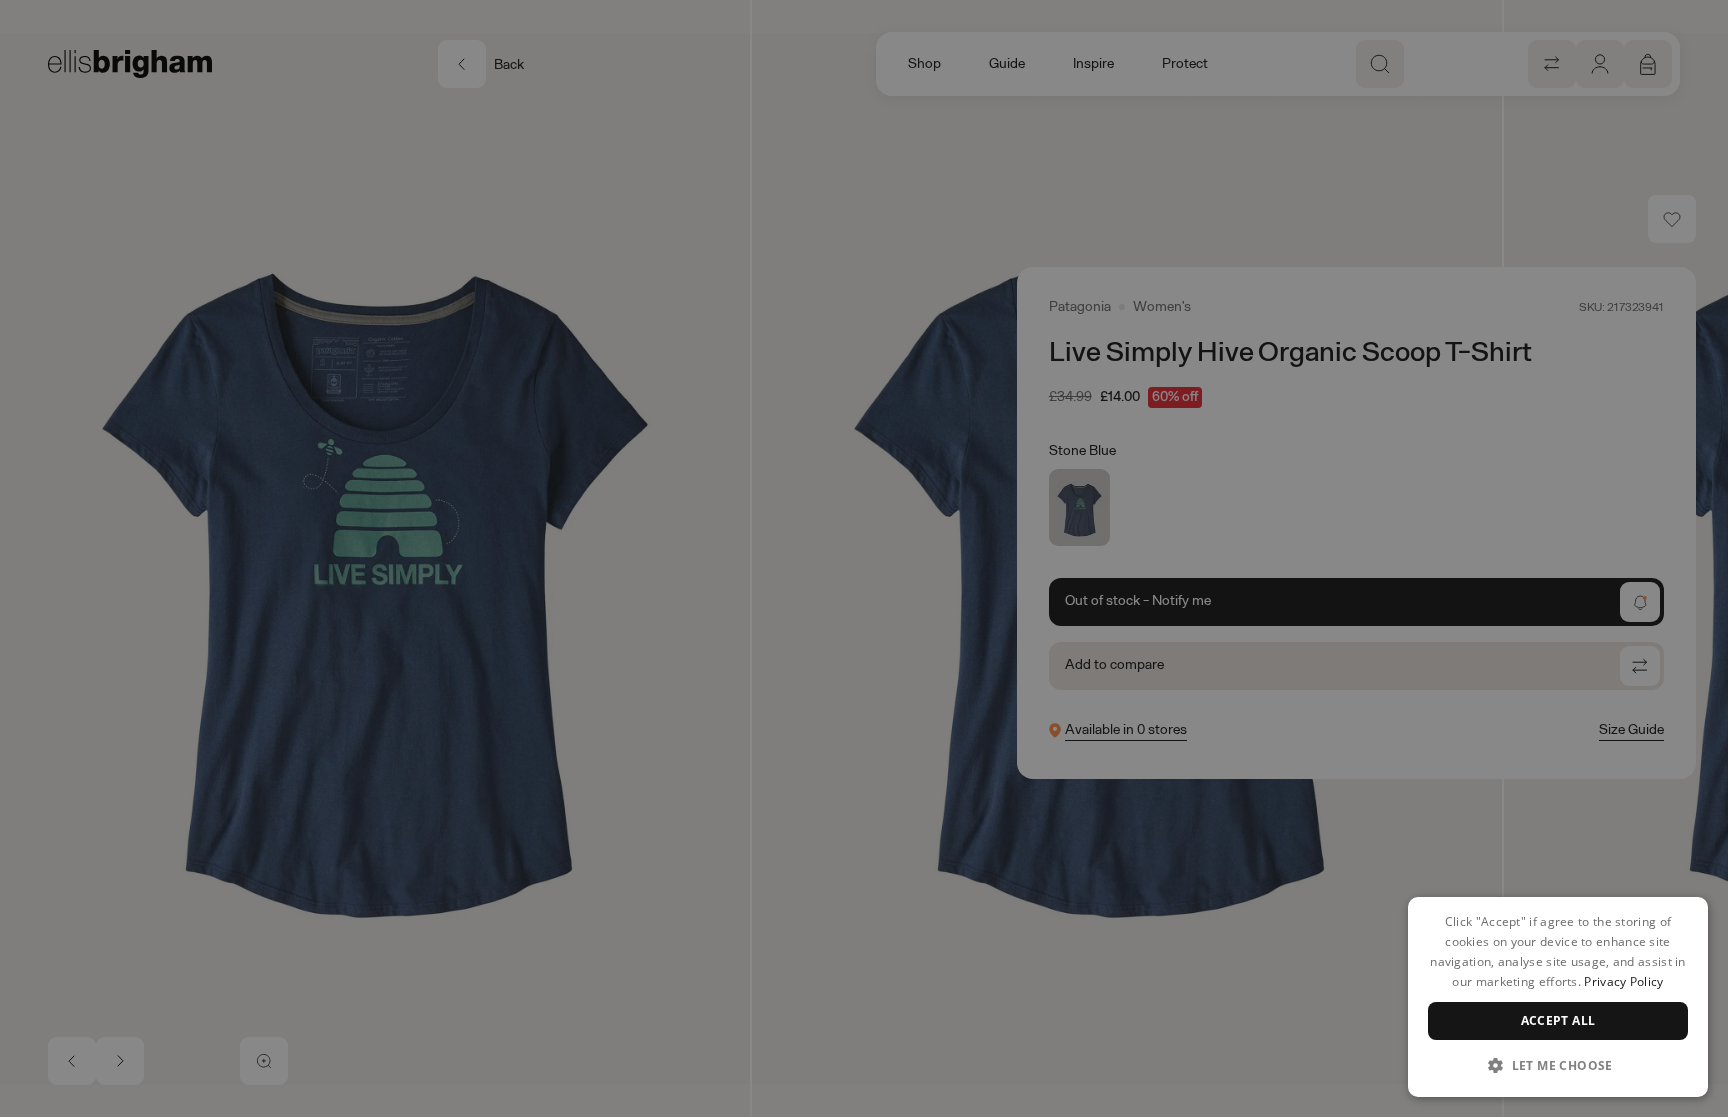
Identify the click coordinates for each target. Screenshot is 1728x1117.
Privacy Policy (1623, 981)
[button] (1558, 1065)
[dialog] (1558, 997)
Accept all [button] (1558, 1020)
